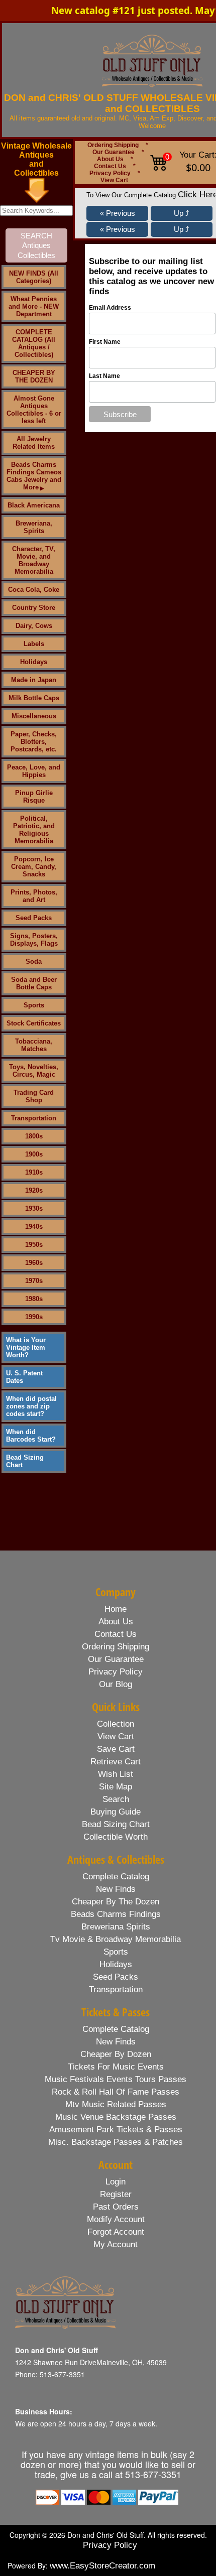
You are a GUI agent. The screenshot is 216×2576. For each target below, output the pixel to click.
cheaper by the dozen (116, 1902)
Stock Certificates (34, 1023)
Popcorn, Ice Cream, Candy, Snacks (34, 867)
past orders (116, 2207)
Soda (34, 961)
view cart (116, 1736)
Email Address (110, 308)
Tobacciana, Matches (34, 1045)
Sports (34, 1005)
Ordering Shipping (113, 145)
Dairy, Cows (34, 626)
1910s (34, 1172)
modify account (116, 2219)
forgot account (116, 2232)
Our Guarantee (114, 152)
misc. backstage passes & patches (116, 2142)
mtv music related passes (116, 2104)
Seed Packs (34, 918)
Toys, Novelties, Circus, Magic (34, 1071)
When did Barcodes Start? (31, 1436)
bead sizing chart (116, 1824)
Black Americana (34, 505)
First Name (105, 342)
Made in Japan (34, 680)
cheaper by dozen (116, 2054)
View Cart (114, 180)
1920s (34, 1190)
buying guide (116, 1812)
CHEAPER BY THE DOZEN (34, 376)
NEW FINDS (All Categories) (34, 277)
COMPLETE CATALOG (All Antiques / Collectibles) (34, 343)
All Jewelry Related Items (34, 443)
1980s (34, 1299)
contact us (116, 1634)
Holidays (34, 662)
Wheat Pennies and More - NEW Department (34, 306)
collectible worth (116, 1837)
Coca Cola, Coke (34, 590)
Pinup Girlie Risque (34, 797)
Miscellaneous (34, 716)
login (116, 2182)
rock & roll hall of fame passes (116, 2092)
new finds (116, 1889)
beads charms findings (116, 1914)
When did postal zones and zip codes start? (31, 1406)
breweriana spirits (116, 1927)
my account (116, 2244)
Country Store (34, 608)
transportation (116, 1989)
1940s (34, 1227)
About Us (110, 159)
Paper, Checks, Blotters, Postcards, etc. (34, 742)
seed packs (116, 1977)
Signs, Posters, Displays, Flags (34, 940)
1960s (34, 1263)
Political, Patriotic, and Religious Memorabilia (34, 830)
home (116, 1609)
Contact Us (110, 166)
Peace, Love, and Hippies (34, 771)
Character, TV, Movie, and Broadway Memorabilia (34, 560)
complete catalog (116, 1877)
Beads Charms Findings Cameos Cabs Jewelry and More (34, 476)
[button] (117, 213)
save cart (116, 1749)
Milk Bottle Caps (34, 698)
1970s (34, 1281)
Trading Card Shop (34, 1096)
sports (116, 1952)
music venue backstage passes (116, 2117)
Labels (34, 644)
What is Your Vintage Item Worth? (26, 1347)
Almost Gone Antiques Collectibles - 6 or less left (34, 410)
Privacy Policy (110, 173)
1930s (34, 1208)
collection (116, 1724)
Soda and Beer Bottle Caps (34, 983)
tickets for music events (116, 2067)
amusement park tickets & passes (116, 2130)
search (116, 1799)
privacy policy (116, 1672)
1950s (34, 1245)
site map (116, 1787)
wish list (116, 1774)
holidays (116, 1964)
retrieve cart (116, 1762)
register (116, 2194)
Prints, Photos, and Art (34, 896)
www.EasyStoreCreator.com (102, 2566)
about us (116, 1622)
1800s (34, 1136)
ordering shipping (116, 1647)
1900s (34, 1154)
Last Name (104, 376)
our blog (116, 1684)
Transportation (34, 1118)
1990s (34, 1317)
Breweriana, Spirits (34, 527)
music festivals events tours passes (116, 2079)
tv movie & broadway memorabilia (116, 1939)
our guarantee (116, 1659)
